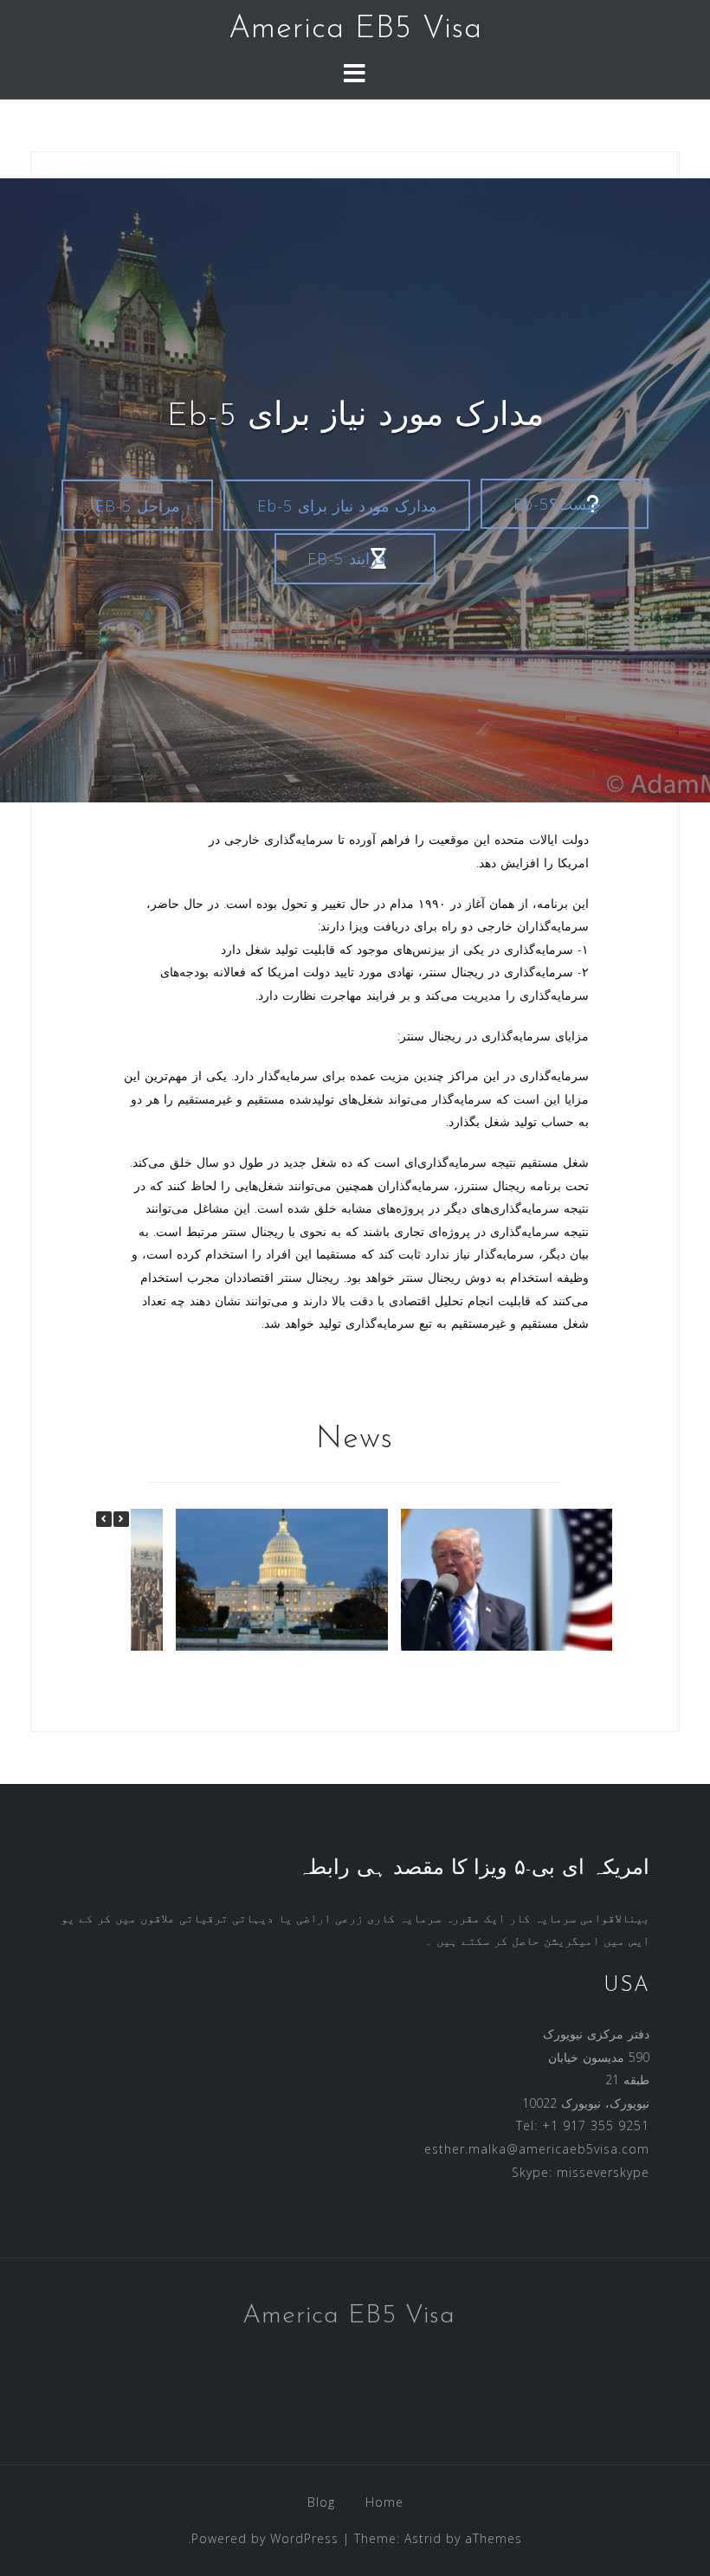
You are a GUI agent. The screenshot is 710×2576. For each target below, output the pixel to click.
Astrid (423, 2538)
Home (384, 2502)
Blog (321, 2502)
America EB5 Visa (355, 29)
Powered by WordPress (265, 2538)
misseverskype (603, 2172)
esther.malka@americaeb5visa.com (537, 2149)
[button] (121, 1519)
